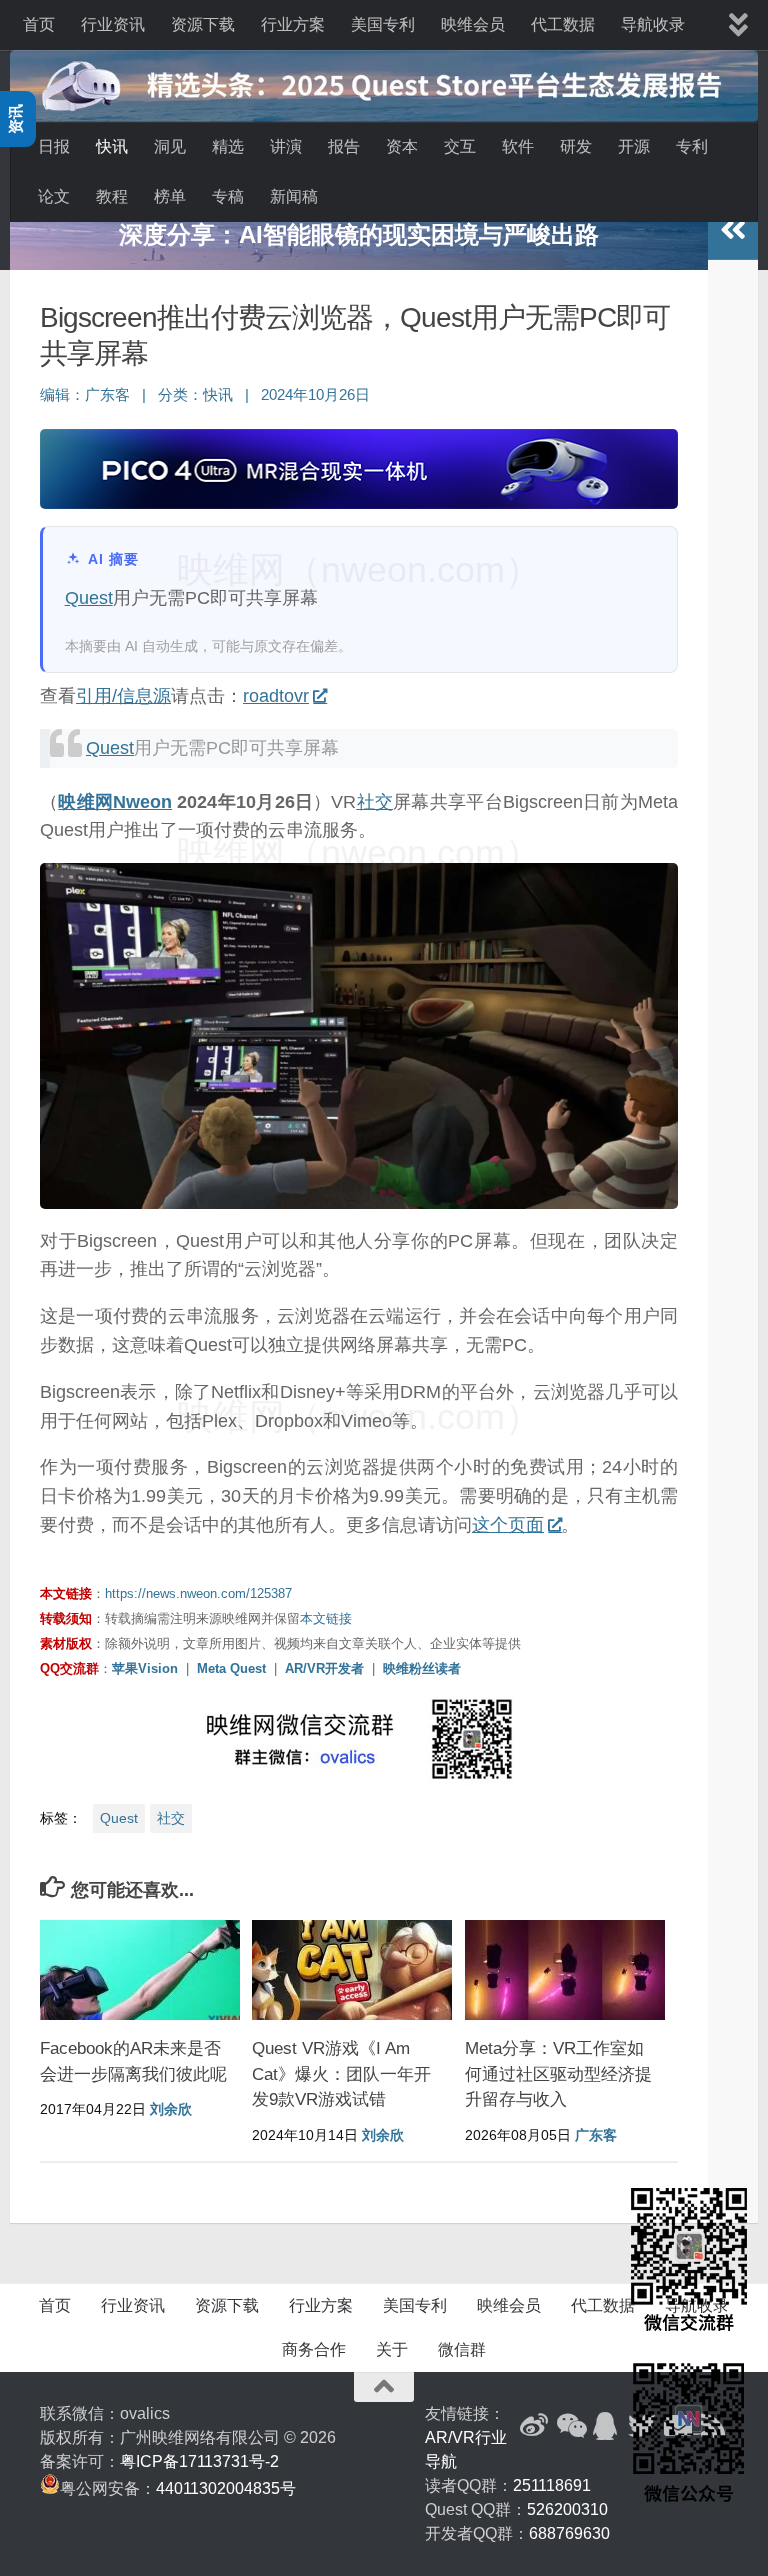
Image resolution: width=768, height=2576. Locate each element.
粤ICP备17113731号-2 (199, 2461)
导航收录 (653, 24)
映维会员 (473, 24)
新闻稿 (294, 196)
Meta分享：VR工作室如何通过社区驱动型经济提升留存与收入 (558, 2074)
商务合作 (314, 2349)
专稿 (228, 196)
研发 (576, 146)
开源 (634, 146)
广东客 (107, 395)
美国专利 (383, 24)
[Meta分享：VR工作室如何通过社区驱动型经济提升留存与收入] (565, 1970)
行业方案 (293, 24)
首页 (39, 24)
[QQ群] (606, 2426)
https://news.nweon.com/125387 (198, 1593)
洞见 (170, 146)
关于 (392, 2349)
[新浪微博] (534, 2426)
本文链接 (326, 1618)
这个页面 (508, 1525)
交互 (460, 146)
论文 (54, 196)
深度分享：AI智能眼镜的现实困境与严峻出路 (359, 234)
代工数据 (563, 24)
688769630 (569, 2533)
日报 (54, 146)
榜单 (170, 196)
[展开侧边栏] (733, 230)
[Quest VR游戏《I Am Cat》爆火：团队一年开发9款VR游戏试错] (352, 1970)
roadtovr (276, 696)
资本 (402, 146)
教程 (112, 196)
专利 (692, 146)
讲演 (286, 146)
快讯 (112, 146)
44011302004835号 (226, 2488)
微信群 (462, 2349)
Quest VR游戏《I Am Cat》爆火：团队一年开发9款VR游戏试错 (341, 2074)
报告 (344, 146)
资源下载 (203, 24)
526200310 (567, 2509)
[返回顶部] (384, 2387)
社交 (374, 802)
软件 (518, 146)
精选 (228, 146)
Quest (89, 598)
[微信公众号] (570, 2426)
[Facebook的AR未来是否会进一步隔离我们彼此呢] (140, 1970)
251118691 (552, 2485)
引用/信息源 (123, 696)
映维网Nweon (115, 802)
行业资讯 (113, 24)
